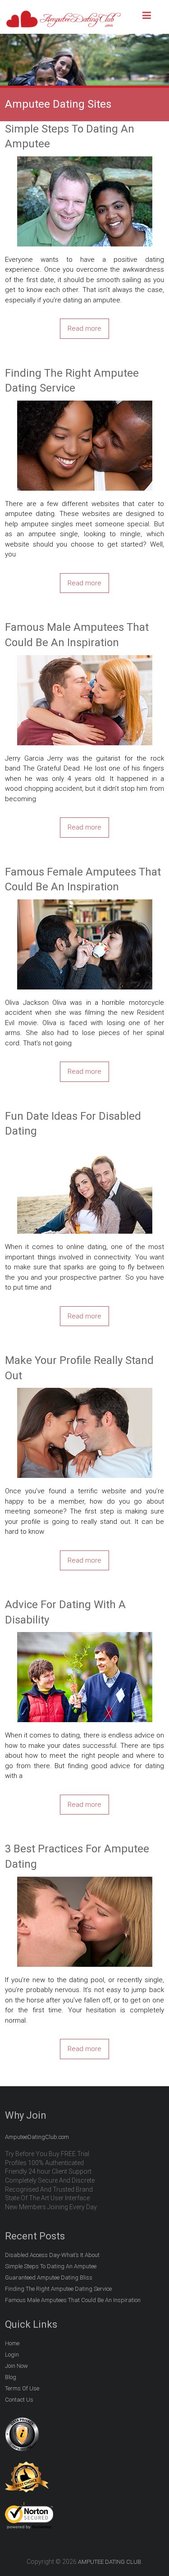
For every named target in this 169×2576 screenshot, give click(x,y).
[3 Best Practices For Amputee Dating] (85, 1882)
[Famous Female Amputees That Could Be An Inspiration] (85, 904)
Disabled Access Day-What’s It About (52, 2255)
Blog (11, 2377)
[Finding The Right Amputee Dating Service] (85, 406)
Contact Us (19, 2400)
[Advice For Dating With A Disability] (85, 1637)
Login (12, 2355)
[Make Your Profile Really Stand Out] (85, 1393)
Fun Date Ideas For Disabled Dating (73, 1124)
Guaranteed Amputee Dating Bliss (49, 2277)
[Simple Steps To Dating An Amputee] (85, 161)
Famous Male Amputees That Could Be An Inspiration (77, 635)
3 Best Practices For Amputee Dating (77, 1856)
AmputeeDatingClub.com (37, 2137)
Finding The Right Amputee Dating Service (72, 381)
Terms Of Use (22, 2388)
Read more (84, 328)
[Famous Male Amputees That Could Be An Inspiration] (85, 660)
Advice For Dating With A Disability (65, 1612)
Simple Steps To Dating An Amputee (70, 137)
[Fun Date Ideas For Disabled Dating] (85, 1149)
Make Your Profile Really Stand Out (79, 1368)
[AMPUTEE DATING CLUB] (64, 14)
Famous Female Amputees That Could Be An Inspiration (83, 880)
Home (12, 2343)
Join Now (16, 2366)
